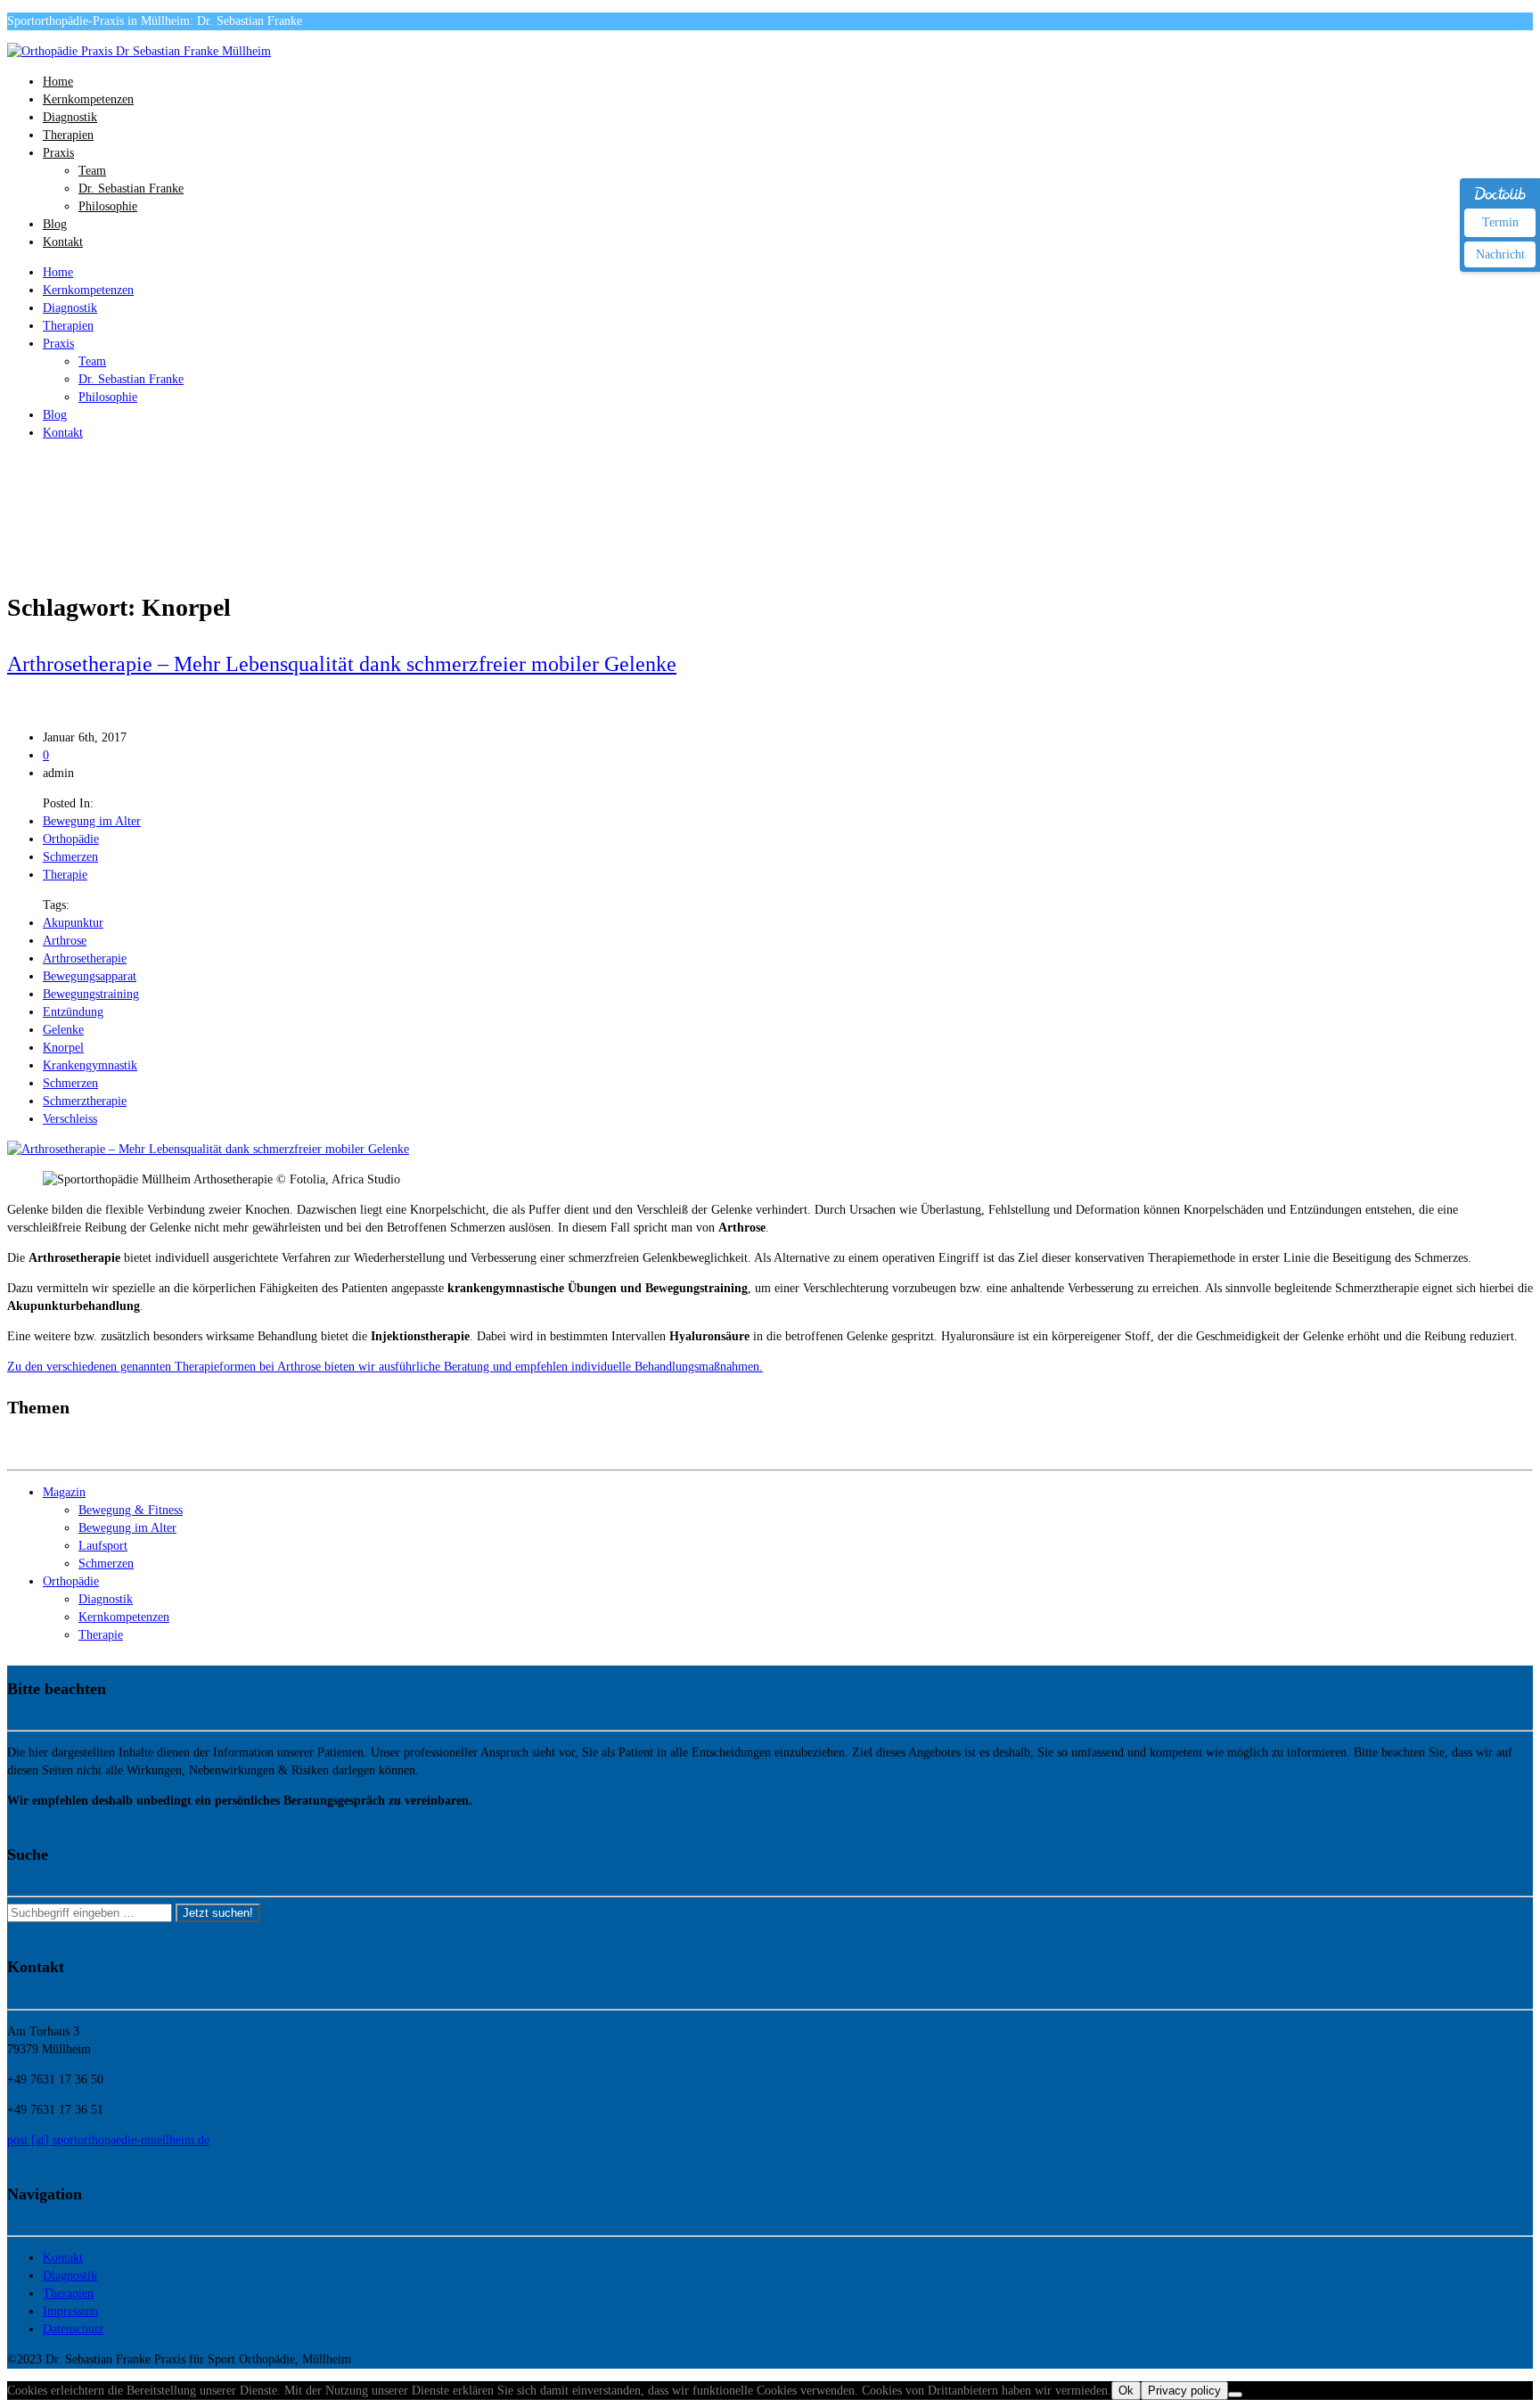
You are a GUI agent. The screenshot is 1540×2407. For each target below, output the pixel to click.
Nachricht (1500, 254)
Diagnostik (70, 117)
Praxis (58, 153)
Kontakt (63, 242)
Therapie (65, 875)
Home (58, 82)
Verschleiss (70, 1119)
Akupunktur (73, 923)
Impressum (70, 2311)
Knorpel (63, 1048)
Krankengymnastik (90, 1065)
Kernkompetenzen (88, 99)
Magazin (64, 1492)
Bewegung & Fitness (131, 1510)
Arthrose (65, 941)
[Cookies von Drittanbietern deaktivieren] (1235, 2395)
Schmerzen (70, 857)
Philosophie (108, 206)
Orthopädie (71, 839)
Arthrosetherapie (85, 958)
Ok (1126, 2391)
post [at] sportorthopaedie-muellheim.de (108, 2140)
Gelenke (63, 1030)
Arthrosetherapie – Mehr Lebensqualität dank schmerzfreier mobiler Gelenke (342, 664)
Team (92, 171)
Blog (55, 224)
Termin (1500, 222)
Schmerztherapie (85, 1101)
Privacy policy (1184, 2391)
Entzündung (73, 1012)
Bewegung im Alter (92, 821)
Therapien (68, 135)
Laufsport (103, 1546)
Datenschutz (73, 2329)
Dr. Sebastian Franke (131, 188)
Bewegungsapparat (90, 976)
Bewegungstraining (91, 994)
